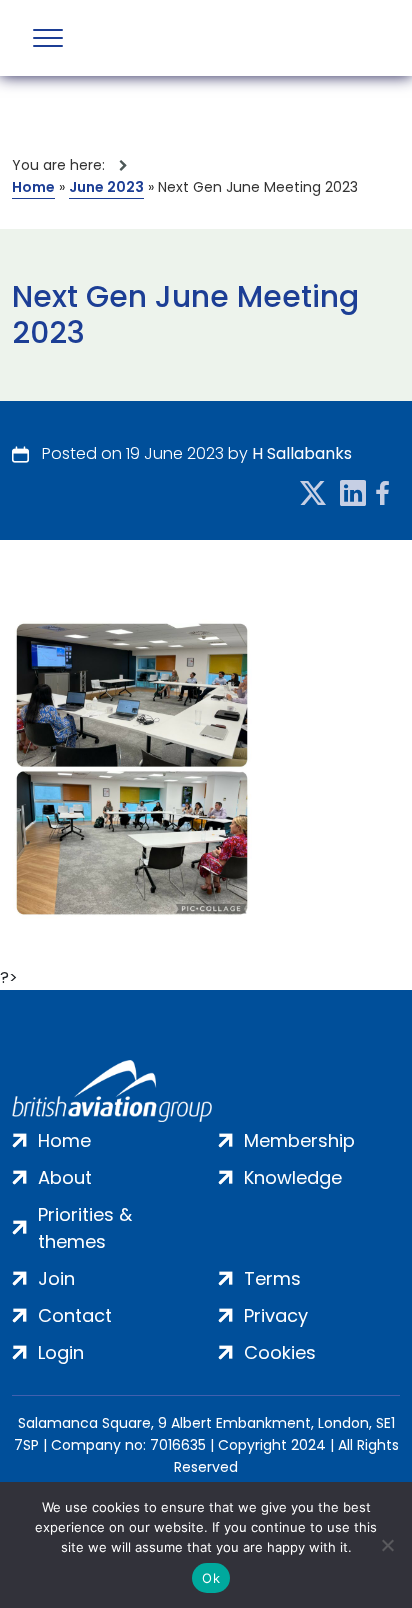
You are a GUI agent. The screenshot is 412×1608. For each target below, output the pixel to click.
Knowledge (293, 1177)
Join (56, 1278)
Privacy (276, 1315)
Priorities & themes (85, 1228)
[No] (387, 1545)
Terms (272, 1278)
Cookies (280, 1352)
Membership (299, 1140)
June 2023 (106, 187)
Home (33, 187)
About (65, 1177)
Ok (211, 1578)
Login (61, 1352)
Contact (75, 1315)
